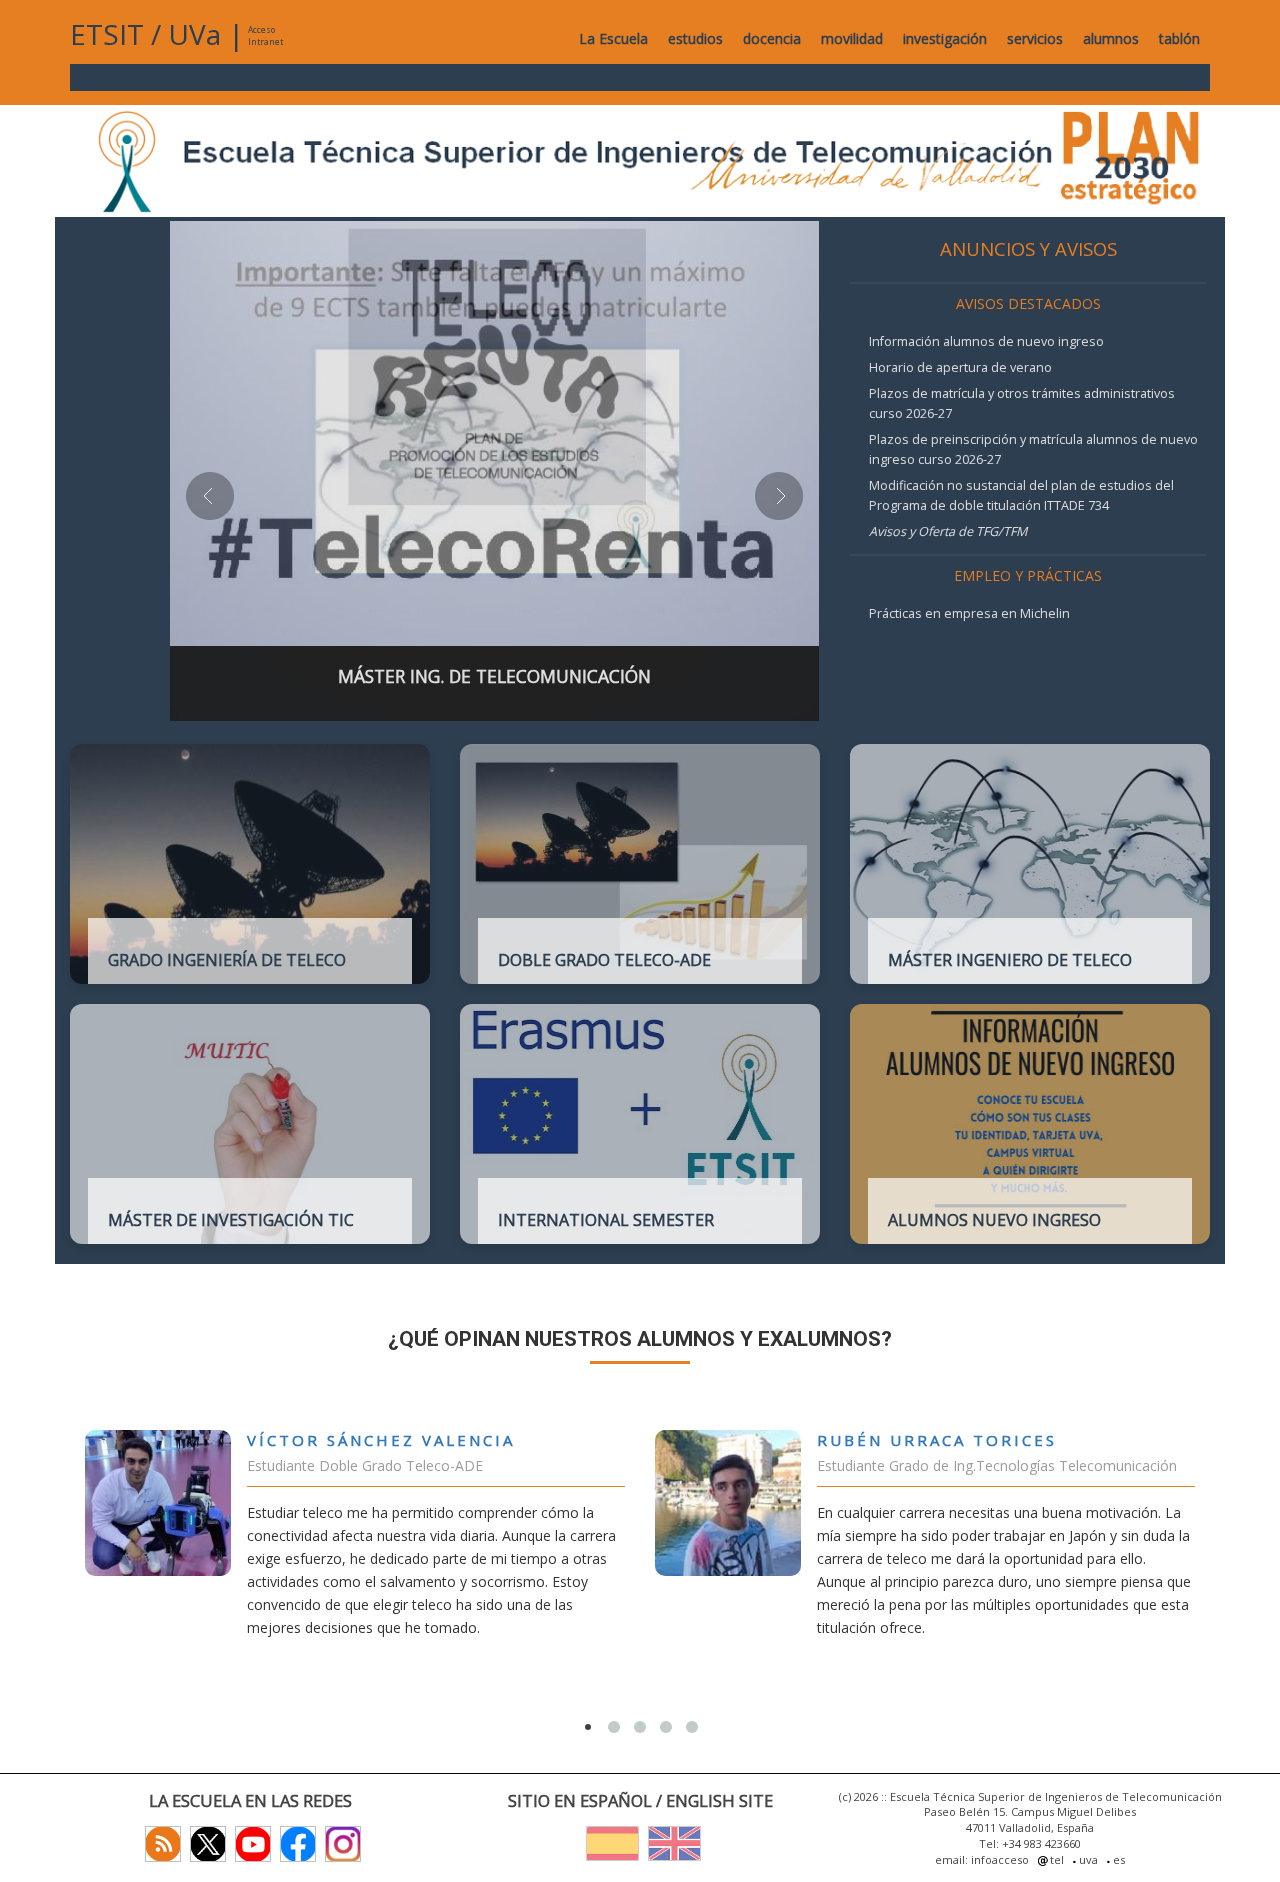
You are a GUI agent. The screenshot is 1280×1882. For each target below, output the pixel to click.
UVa (194, 34)
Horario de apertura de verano (960, 367)
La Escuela (613, 38)
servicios (1035, 38)
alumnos (1111, 38)
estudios (695, 38)
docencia (772, 38)
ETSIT (107, 34)
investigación (945, 38)
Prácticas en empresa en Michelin (969, 613)
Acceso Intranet (265, 35)
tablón (1179, 38)
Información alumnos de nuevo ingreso (986, 341)
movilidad (852, 38)
